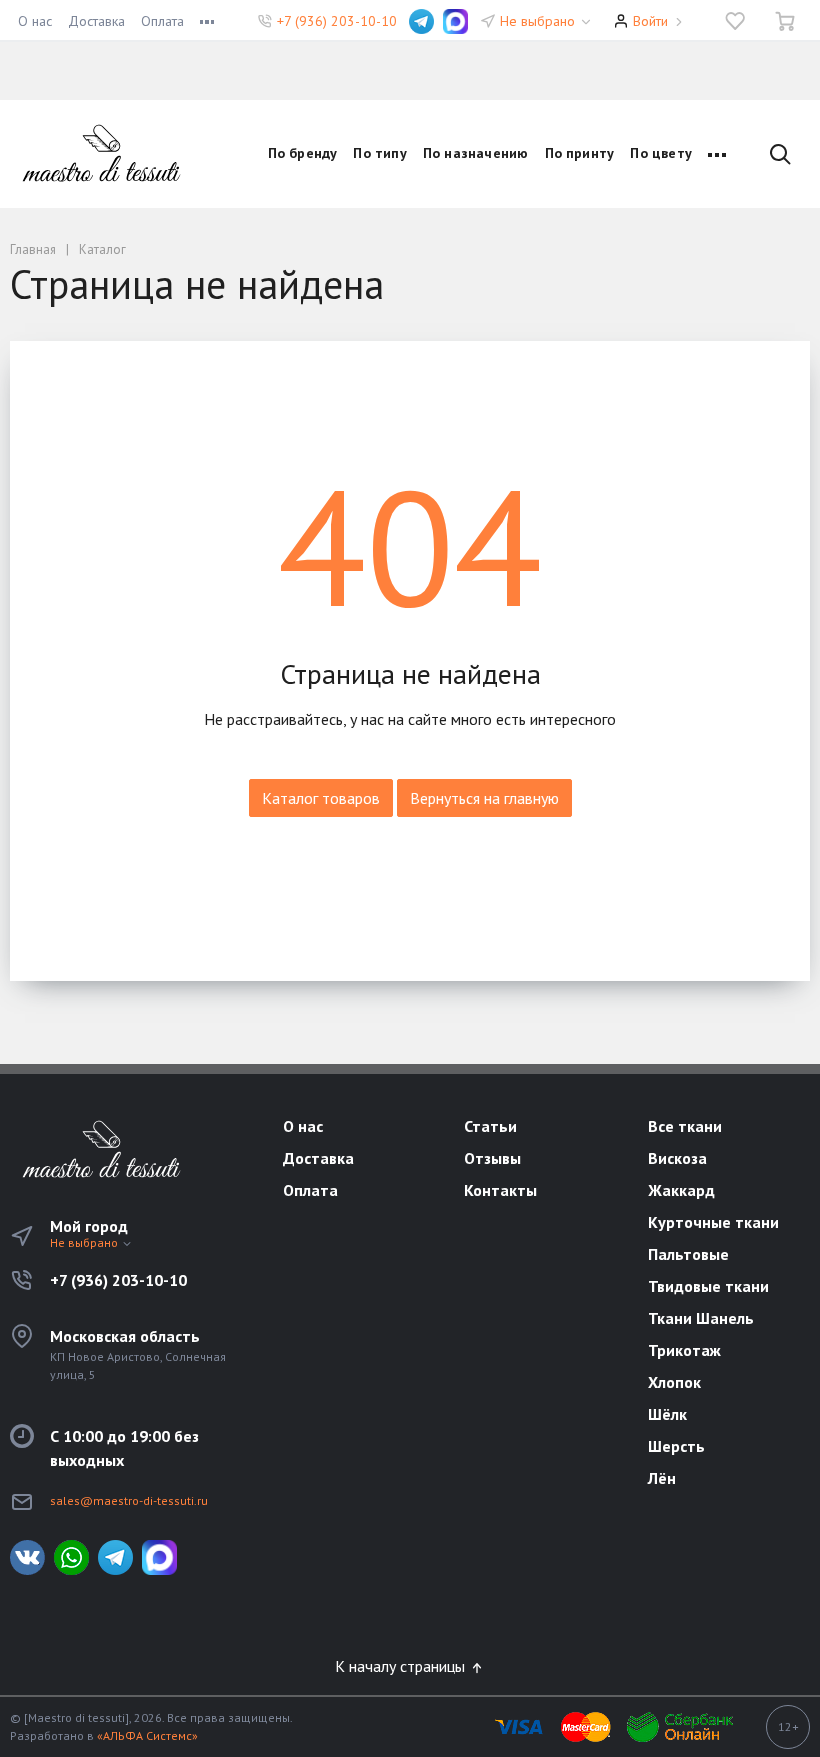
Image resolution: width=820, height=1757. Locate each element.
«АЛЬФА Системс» (147, 1735)
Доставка (96, 21)
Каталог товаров (321, 798)
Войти (650, 21)
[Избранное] (735, 21)
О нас (35, 21)
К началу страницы (402, 1666)
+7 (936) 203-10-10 (337, 21)
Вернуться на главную (484, 798)
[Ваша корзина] (785, 21)
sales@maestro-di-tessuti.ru (129, 1500)
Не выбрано (539, 21)
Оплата (162, 21)
